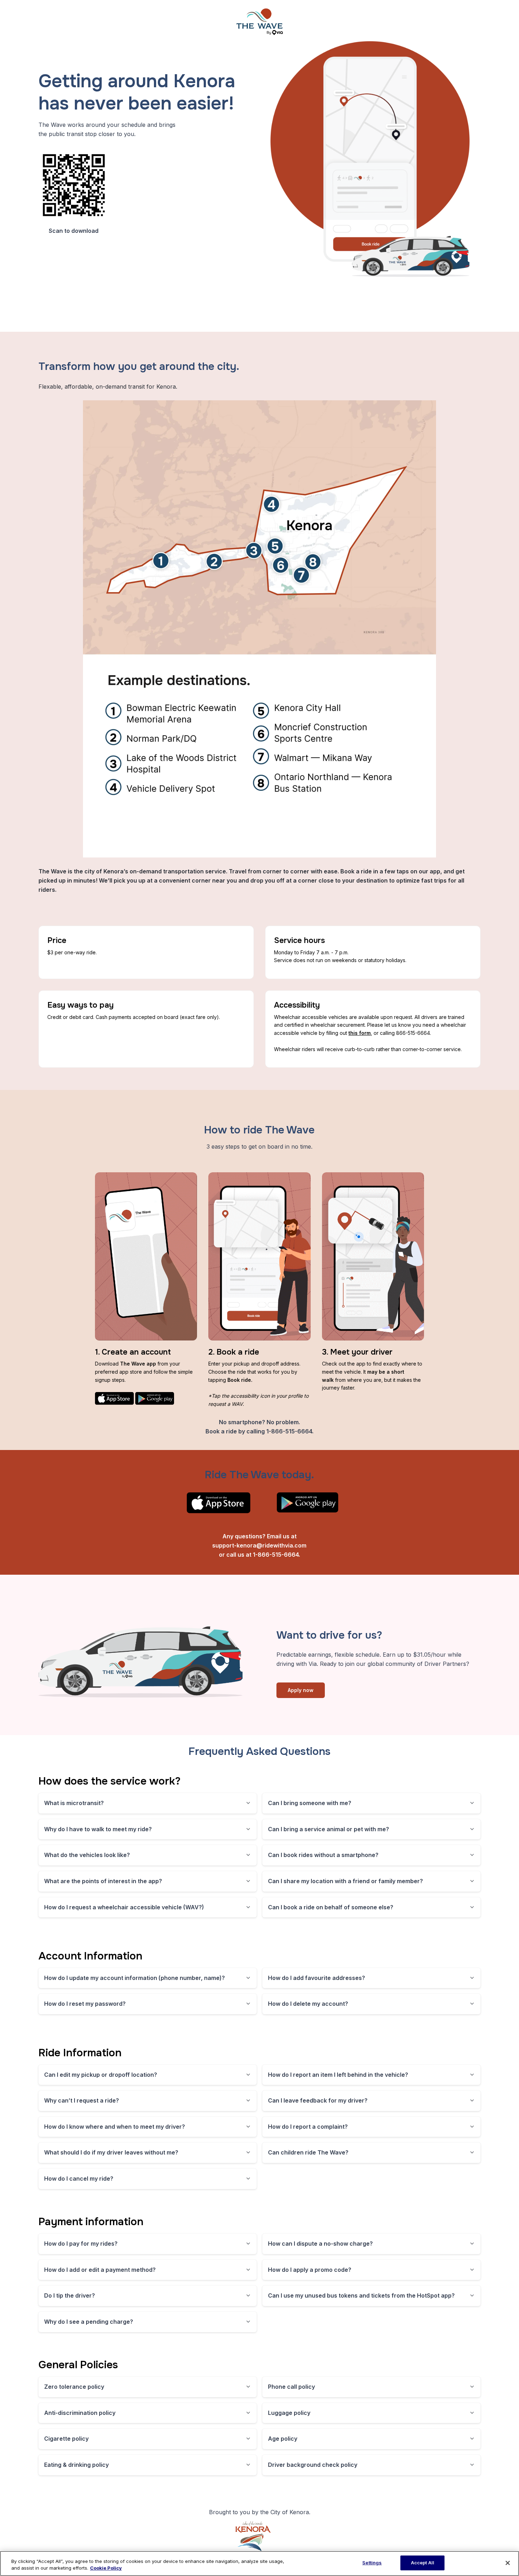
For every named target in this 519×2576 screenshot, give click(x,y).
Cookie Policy (106, 2568)
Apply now (301, 1690)
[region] (259, 2563)
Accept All (423, 2563)
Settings (372, 2563)
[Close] (508, 2563)
